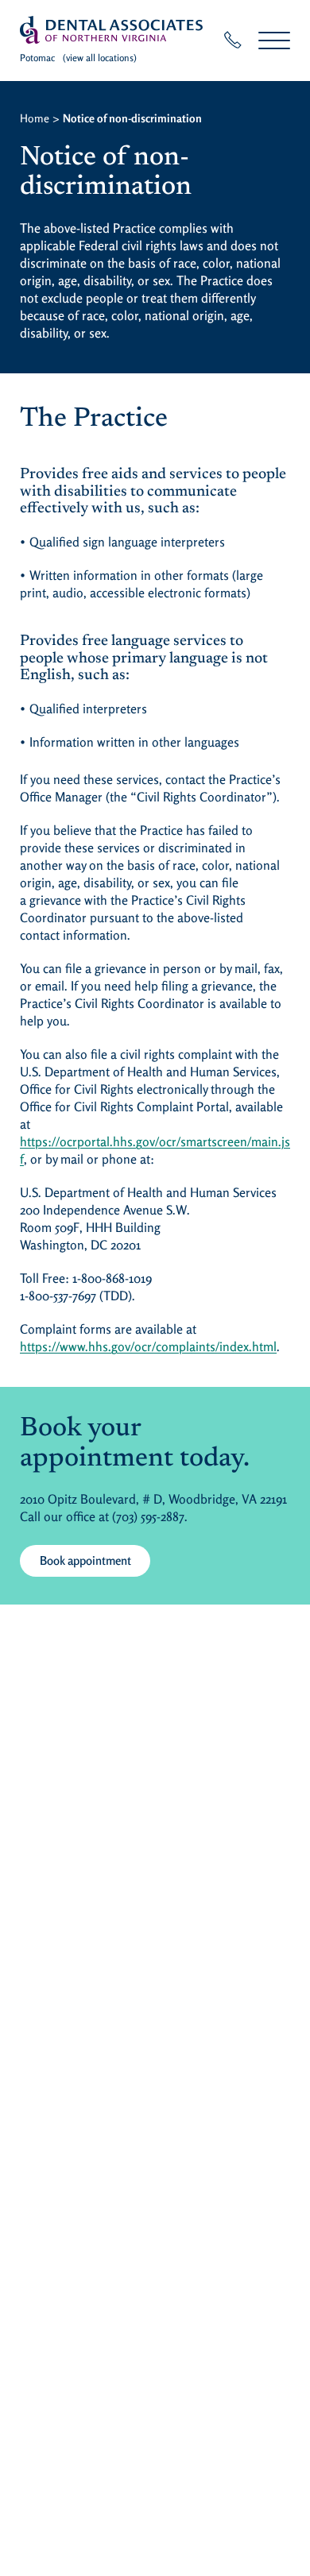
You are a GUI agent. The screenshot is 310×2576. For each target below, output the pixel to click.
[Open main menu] (274, 40)
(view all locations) (100, 58)
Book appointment (85, 1560)
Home (35, 118)
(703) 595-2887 (148, 1516)
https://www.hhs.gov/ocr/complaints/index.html (148, 1346)
